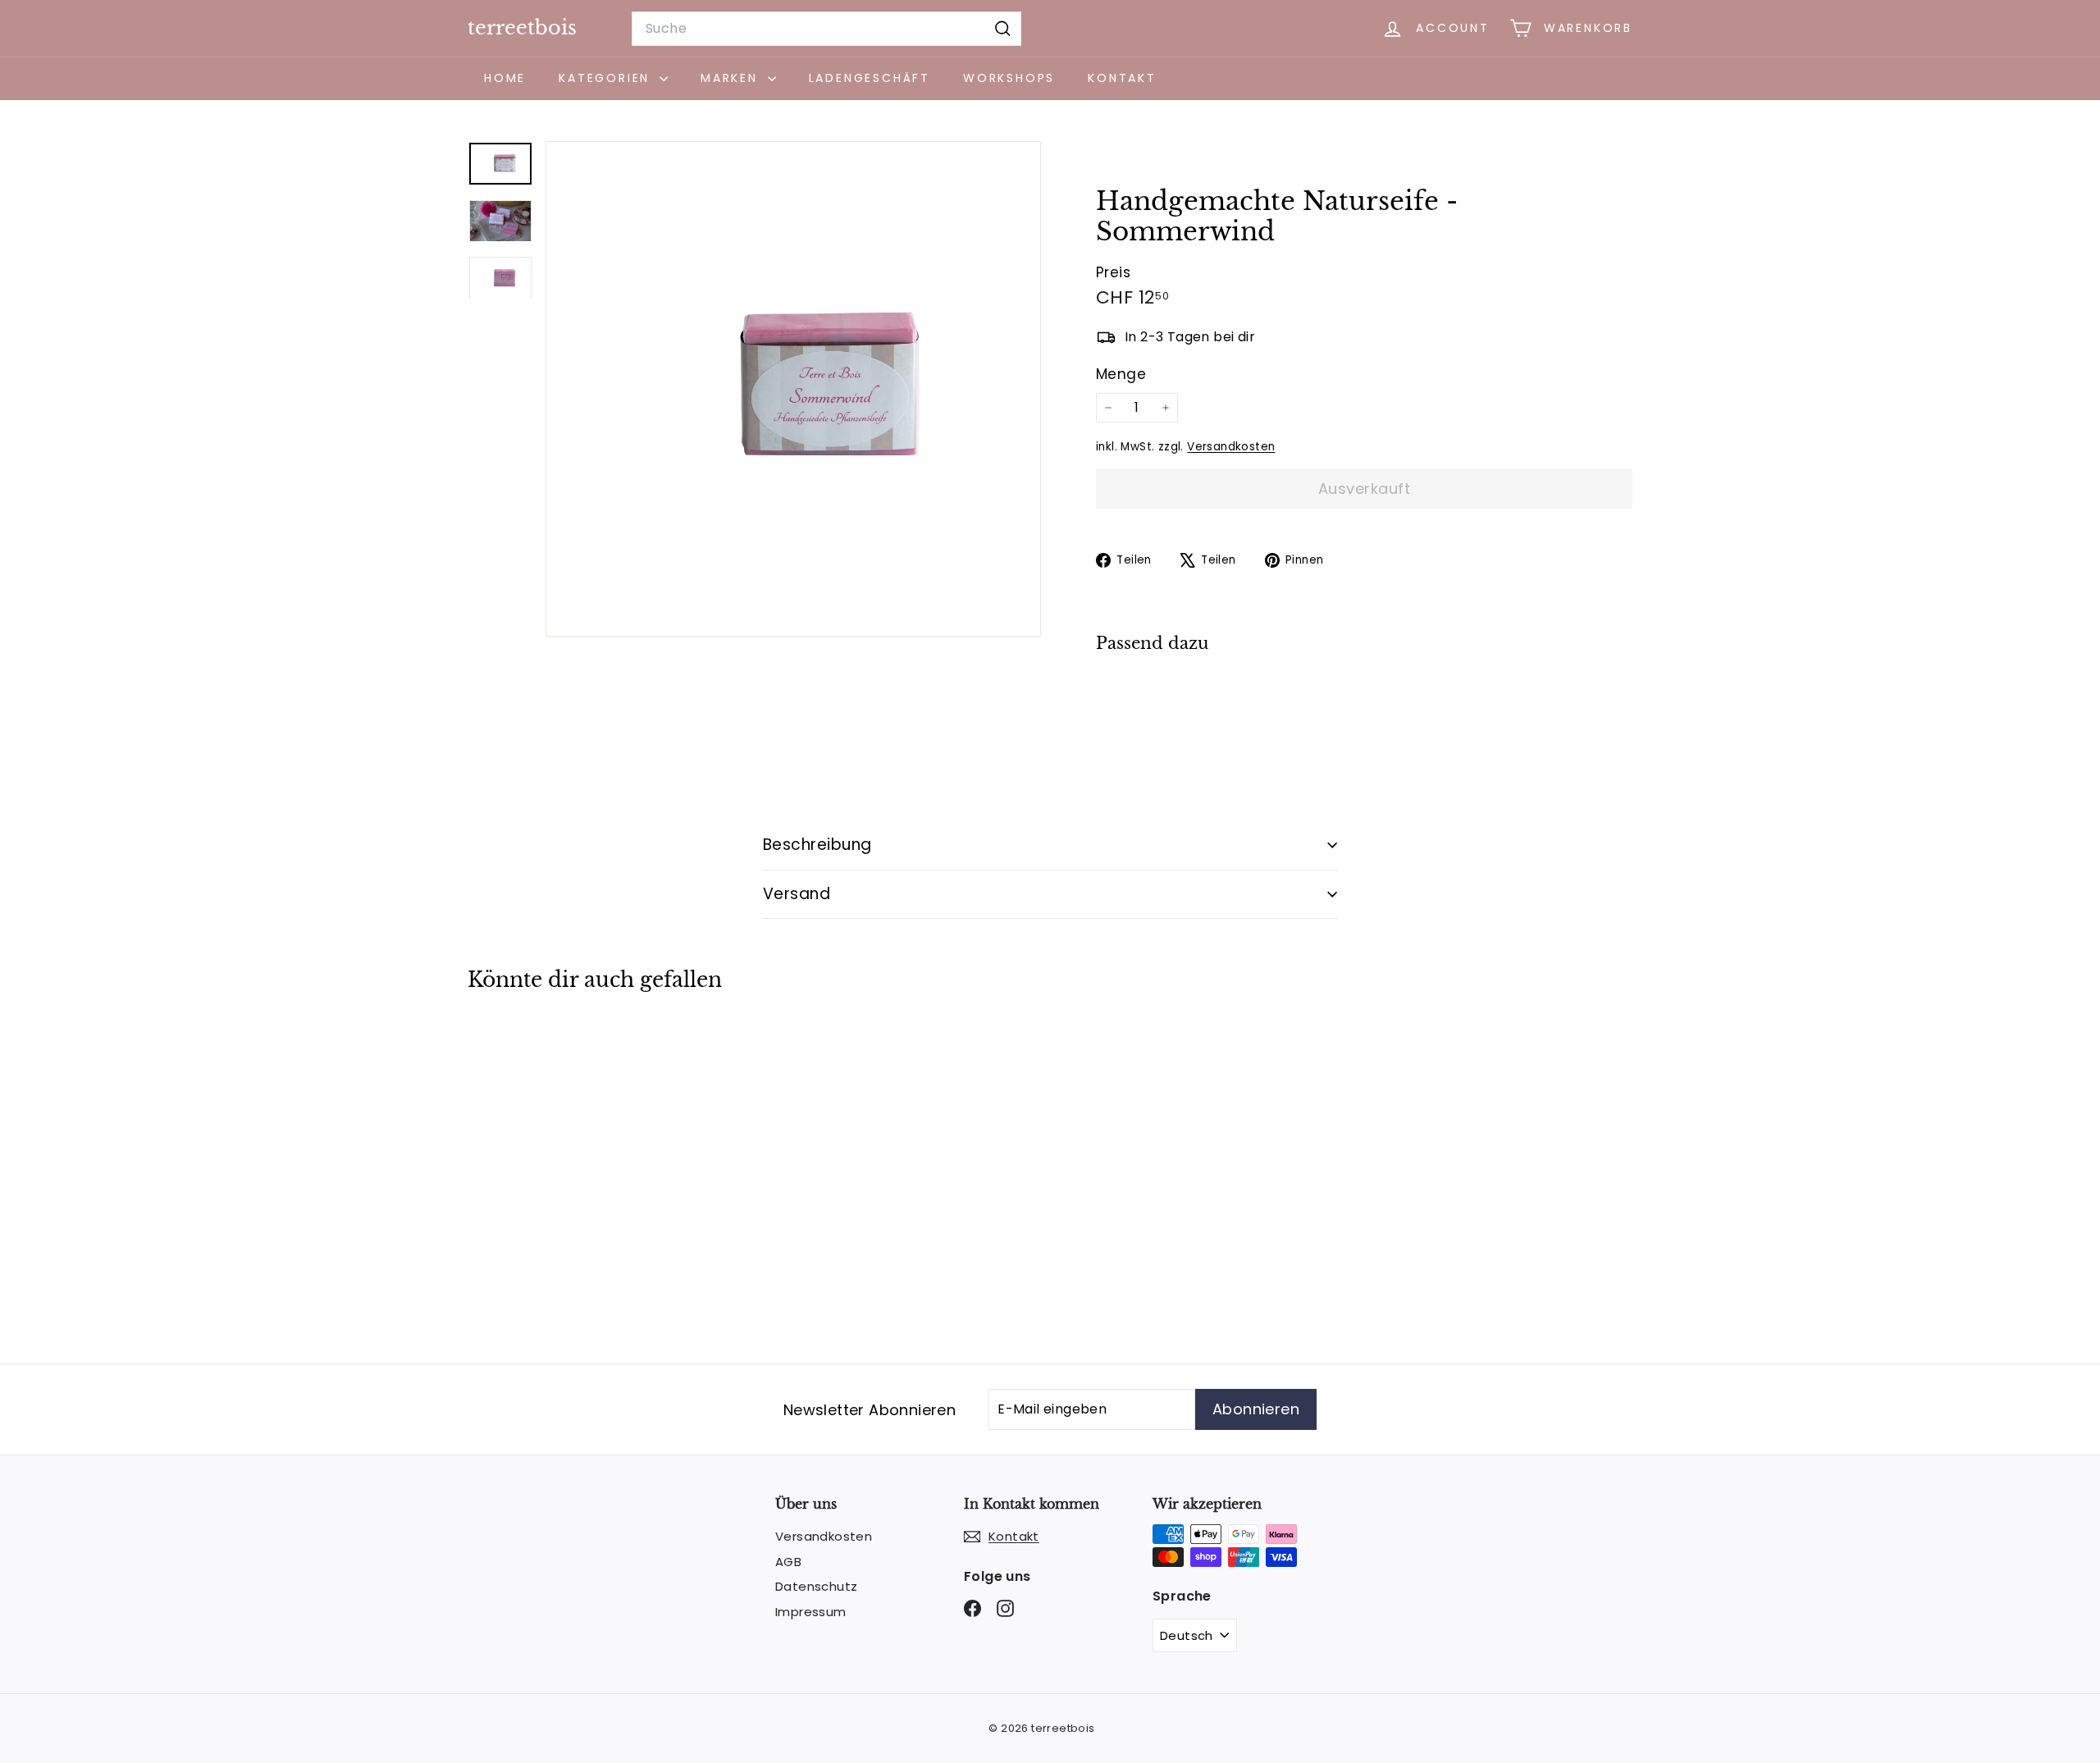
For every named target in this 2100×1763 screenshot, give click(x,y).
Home (505, 78)
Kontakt (1122, 78)
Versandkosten (1231, 447)
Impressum (811, 1612)
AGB (788, 1562)
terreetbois (522, 27)
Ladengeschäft (870, 78)
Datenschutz (816, 1586)
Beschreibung (817, 845)
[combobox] (826, 29)
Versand (797, 894)
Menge (1121, 374)
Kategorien (607, 78)
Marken (732, 78)
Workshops (1009, 78)
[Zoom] (793, 389)
